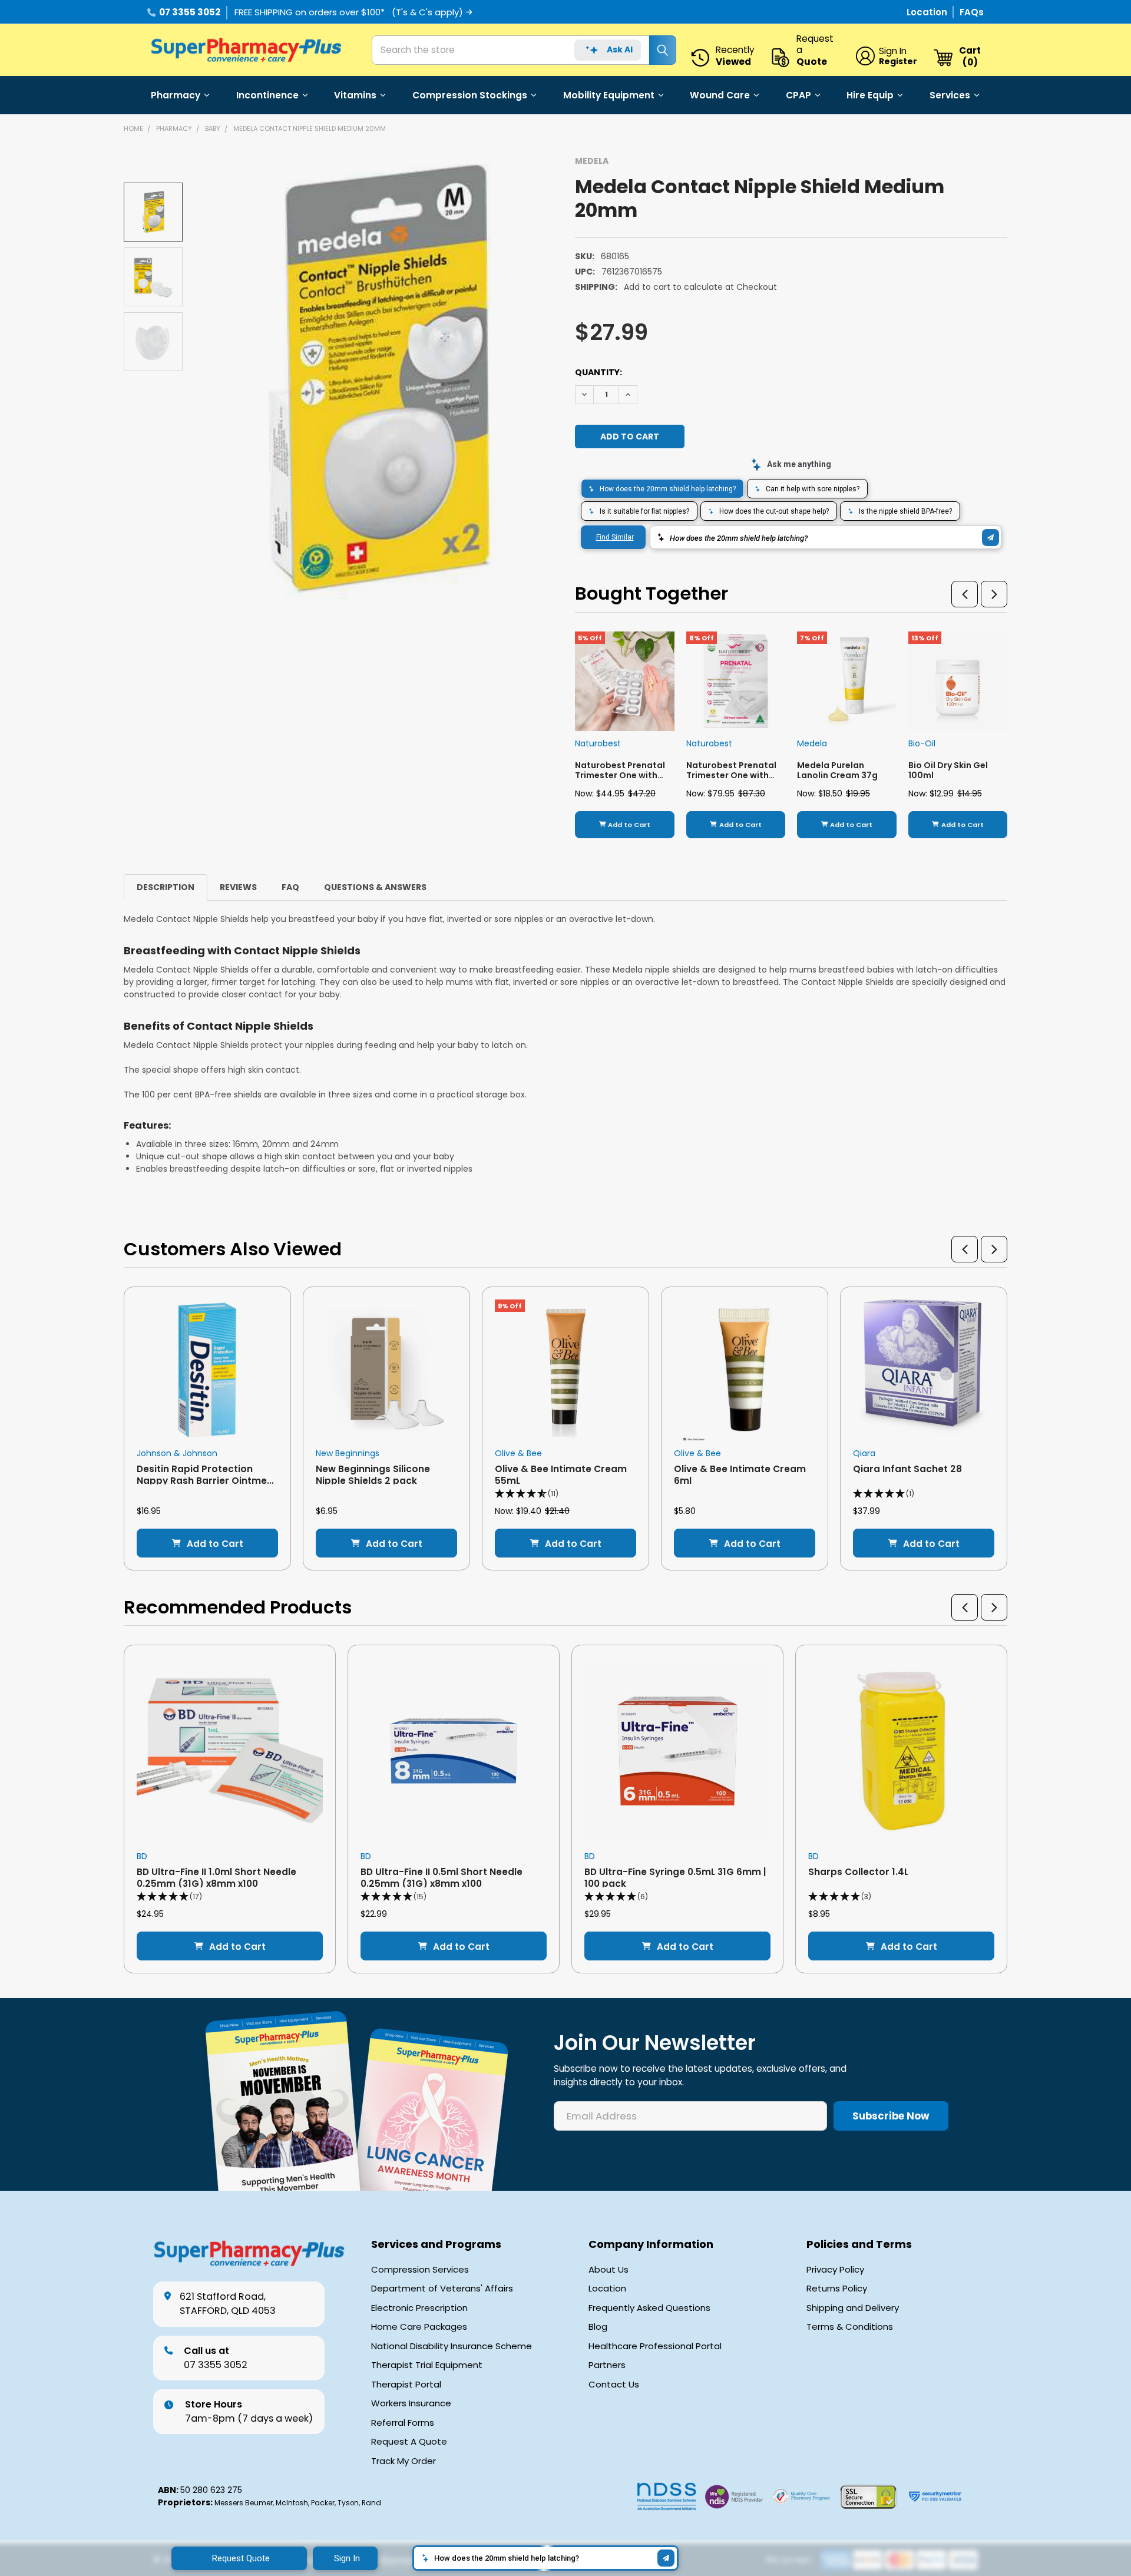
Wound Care (720, 95)
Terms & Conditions (850, 2327)
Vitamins (355, 95)
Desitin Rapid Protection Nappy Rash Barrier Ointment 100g (207, 1480)
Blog (598, 2327)
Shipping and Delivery (853, 2308)
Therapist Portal (406, 2385)
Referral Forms (403, 2423)
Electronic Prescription (419, 2308)
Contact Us (614, 2385)
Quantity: (598, 372)
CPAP (798, 95)
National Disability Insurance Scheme (452, 2346)
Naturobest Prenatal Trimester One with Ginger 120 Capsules (731, 776)
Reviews (238, 887)
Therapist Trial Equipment (427, 2365)
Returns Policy (837, 2289)
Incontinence (267, 95)
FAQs (972, 12)
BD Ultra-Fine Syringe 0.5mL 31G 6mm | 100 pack (675, 1877)
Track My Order (404, 2461)
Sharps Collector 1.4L (858, 1872)
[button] (965, 594)
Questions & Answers (375, 887)
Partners (607, 2365)
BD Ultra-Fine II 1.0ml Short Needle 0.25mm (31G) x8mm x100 (216, 1877)
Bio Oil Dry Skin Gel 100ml (948, 771)
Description (166, 887)
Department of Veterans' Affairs (442, 2289)
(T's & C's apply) (427, 12)
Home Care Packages (419, 2327)
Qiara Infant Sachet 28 (907, 1469)
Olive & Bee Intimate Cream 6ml (740, 1474)
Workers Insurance (411, 2403)
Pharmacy (176, 95)
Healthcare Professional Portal (655, 2346)
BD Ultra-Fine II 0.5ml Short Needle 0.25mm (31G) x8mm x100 (442, 1877)
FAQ (290, 887)
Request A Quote (409, 2442)
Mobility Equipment (609, 95)
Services (950, 95)
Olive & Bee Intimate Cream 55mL (561, 1474)
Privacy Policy (835, 2270)
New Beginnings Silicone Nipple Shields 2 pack (373, 1474)
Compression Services (420, 2270)
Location (928, 12)
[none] (378, 379)
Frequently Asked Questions (649, 2308)
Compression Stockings (470, 95)
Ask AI (620, 49)
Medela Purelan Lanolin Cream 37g (837, 771)
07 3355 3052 (190, 12)
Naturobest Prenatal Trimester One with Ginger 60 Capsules (620, 776)
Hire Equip (870, 95)
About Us (609, 2270)
